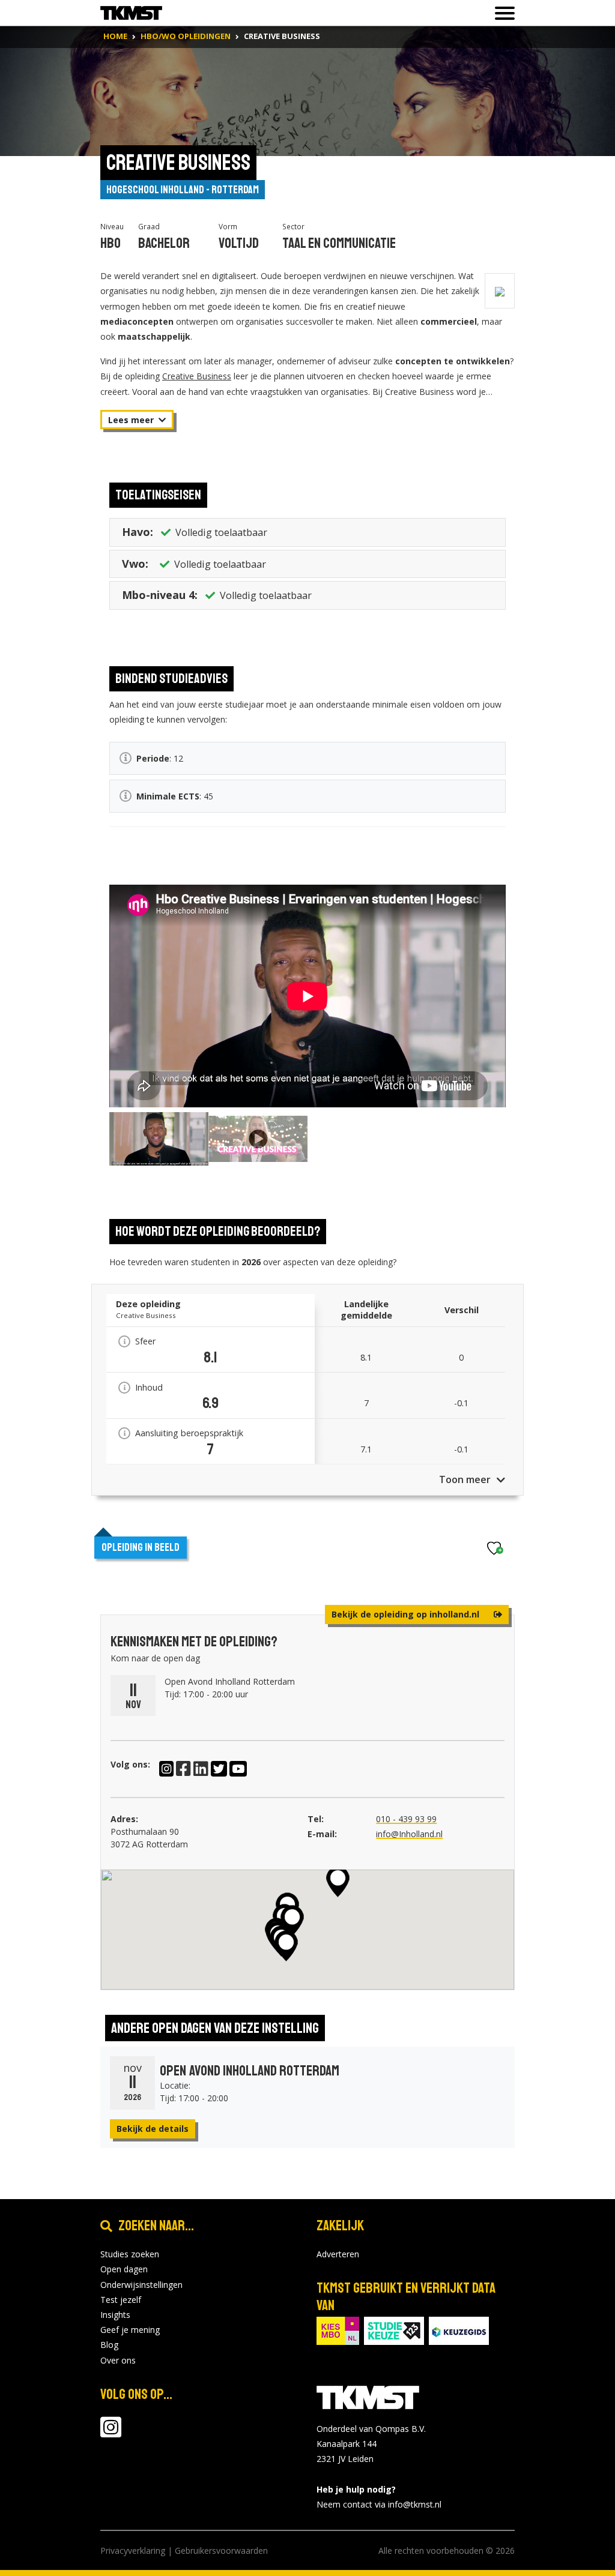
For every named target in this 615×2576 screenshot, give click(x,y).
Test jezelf (121, 2300)
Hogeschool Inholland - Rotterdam (183, 190)
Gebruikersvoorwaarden (221, 2550)
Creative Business (197, 376)
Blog (109, 2345)
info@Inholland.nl (409, 1834)
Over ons (118, 2360)
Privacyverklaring (133, 2550)
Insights (115, 2315)
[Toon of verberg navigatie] (501, 13)
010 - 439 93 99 (406, 1819)
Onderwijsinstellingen (141, 2285)
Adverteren (338, 2254)
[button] (286, 1946)
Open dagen (124, 2269)
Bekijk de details (153, 2129)
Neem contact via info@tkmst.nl (379, 2504)
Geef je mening (130, 2330)
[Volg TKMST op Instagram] (111, 2433)
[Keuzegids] (459, 2330)
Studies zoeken (130, 2254)
